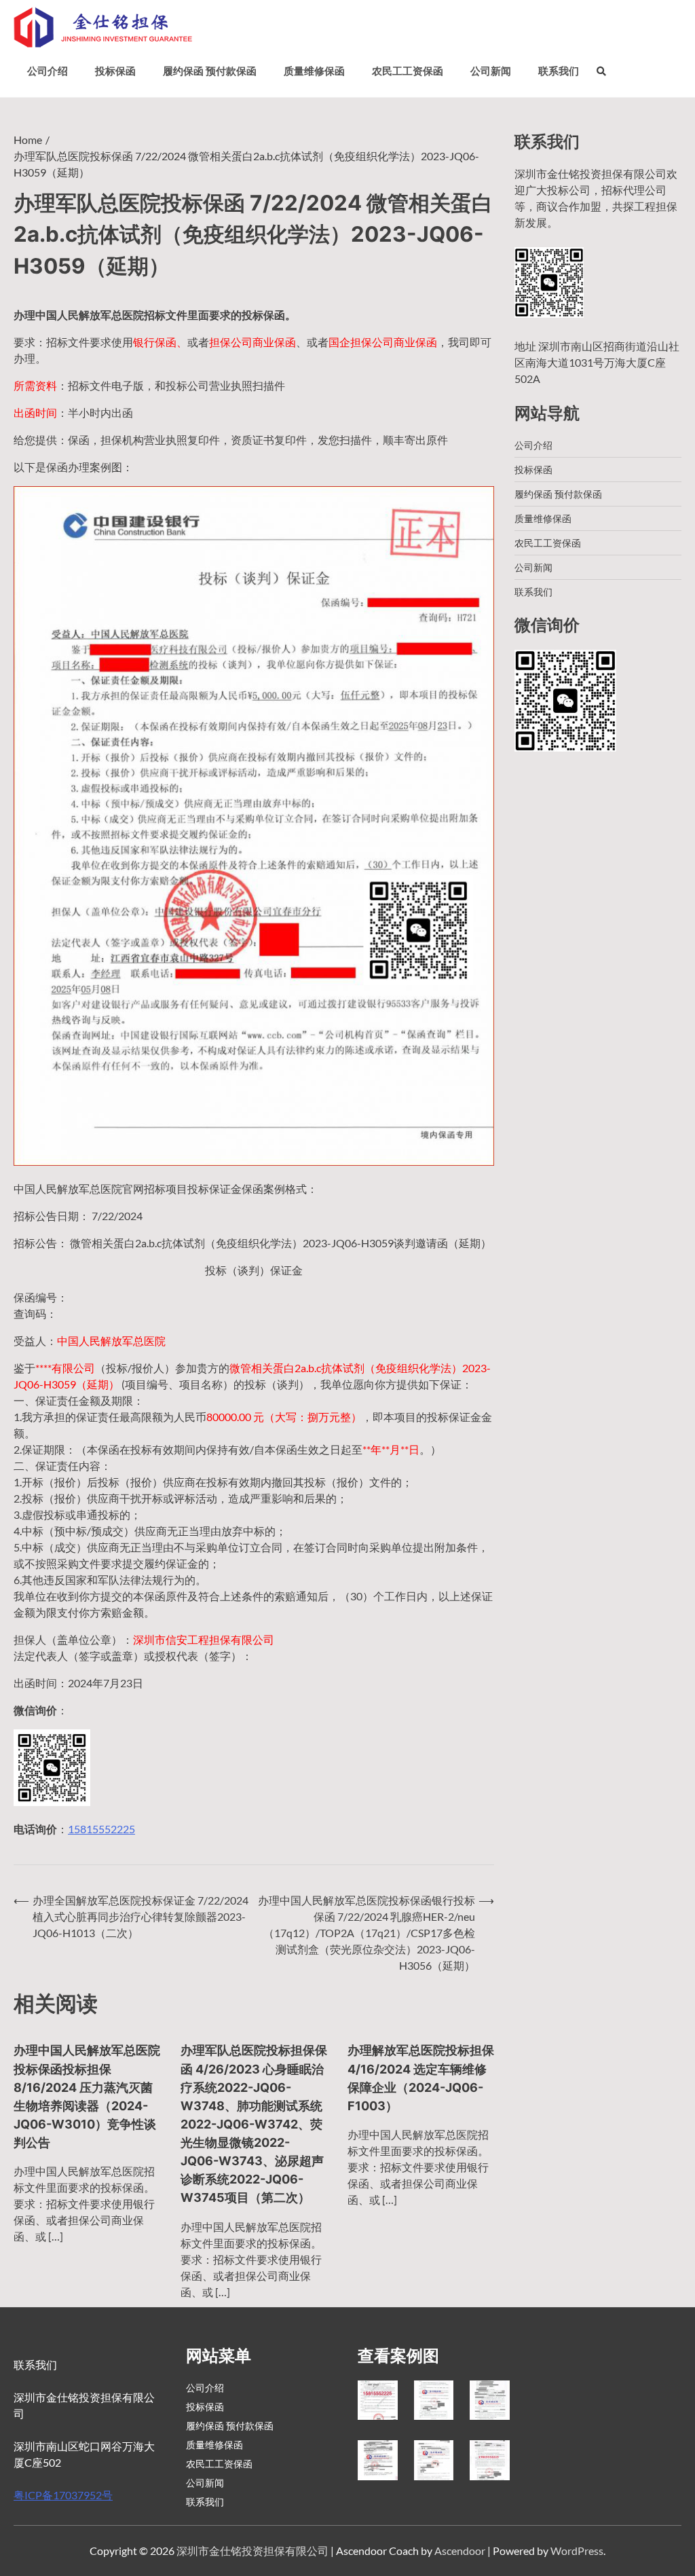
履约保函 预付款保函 (210, 71)
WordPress (577, 2551)
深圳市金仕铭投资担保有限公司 (252, 2551)
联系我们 (559, 71)
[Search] (601, 71)
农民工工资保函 (408, 71)
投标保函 (115, 71)
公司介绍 (48, 71)
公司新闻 (491, 71)
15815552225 (101, 1829)
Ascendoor (460, 2551)
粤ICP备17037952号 (63, 2495)
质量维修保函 (314, 71)
